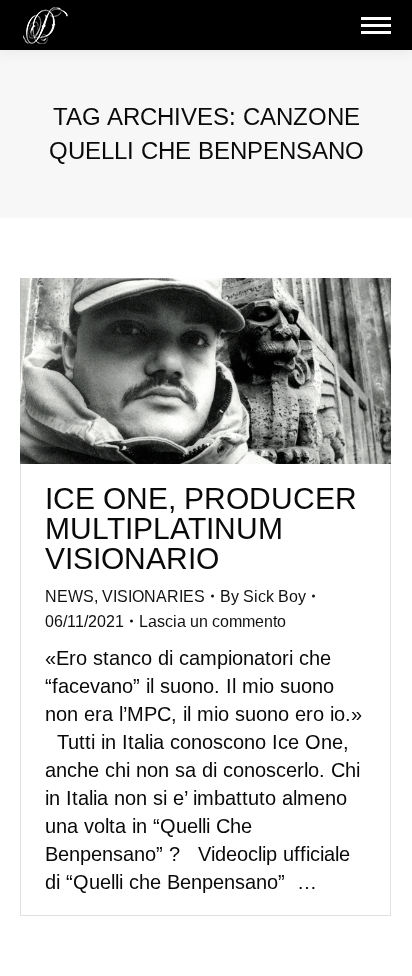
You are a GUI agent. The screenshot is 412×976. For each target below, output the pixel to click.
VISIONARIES (153, 596)
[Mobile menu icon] (376, 25)
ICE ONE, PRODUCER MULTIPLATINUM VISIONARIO (201, 528)
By (263, 596)
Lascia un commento (212, 621)
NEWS (69, 596)
